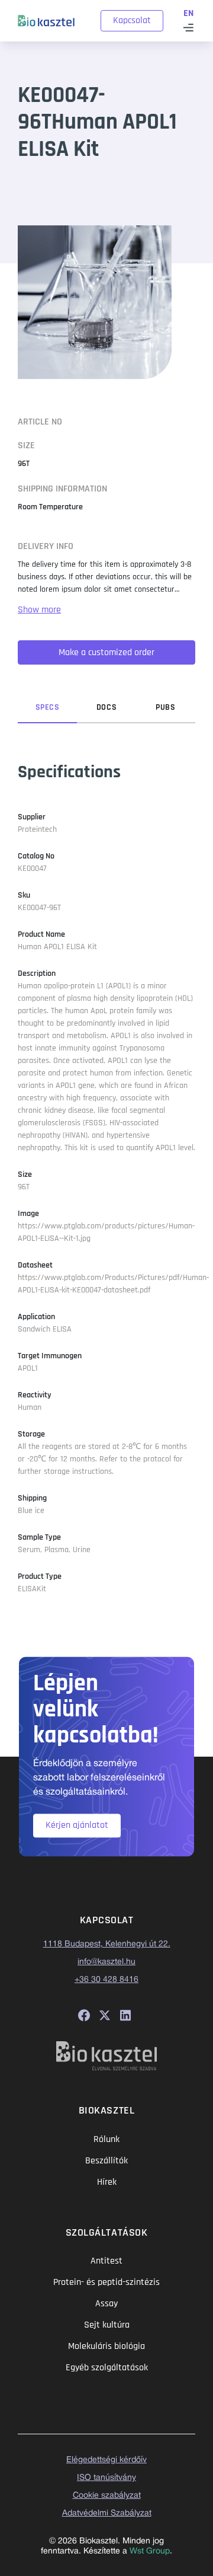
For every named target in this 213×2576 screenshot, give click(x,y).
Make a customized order (106, 652)
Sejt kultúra (107, 2325)
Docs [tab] (106, 707)
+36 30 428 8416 (106, 1980)
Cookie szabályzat (107, 2496)
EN (188, 13)
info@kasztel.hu (106, 1962)
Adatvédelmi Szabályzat (107, 2513)
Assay (106, 2304)
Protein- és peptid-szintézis (106, 2282)
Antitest (106, 2261)
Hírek (107, 2182)
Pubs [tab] (165, 707)
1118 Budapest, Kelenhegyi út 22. (107, 1944)
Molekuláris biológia (106, 2346)
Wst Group (150, 2551)
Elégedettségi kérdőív (106, 2460)
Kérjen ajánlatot (77, 1825)
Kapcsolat (132, 20)
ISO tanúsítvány (106, 2478)
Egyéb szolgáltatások (107, 2368)
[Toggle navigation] (188, 28)
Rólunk (106, 2139)
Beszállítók (106, 2161)
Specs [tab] (48, 707)
